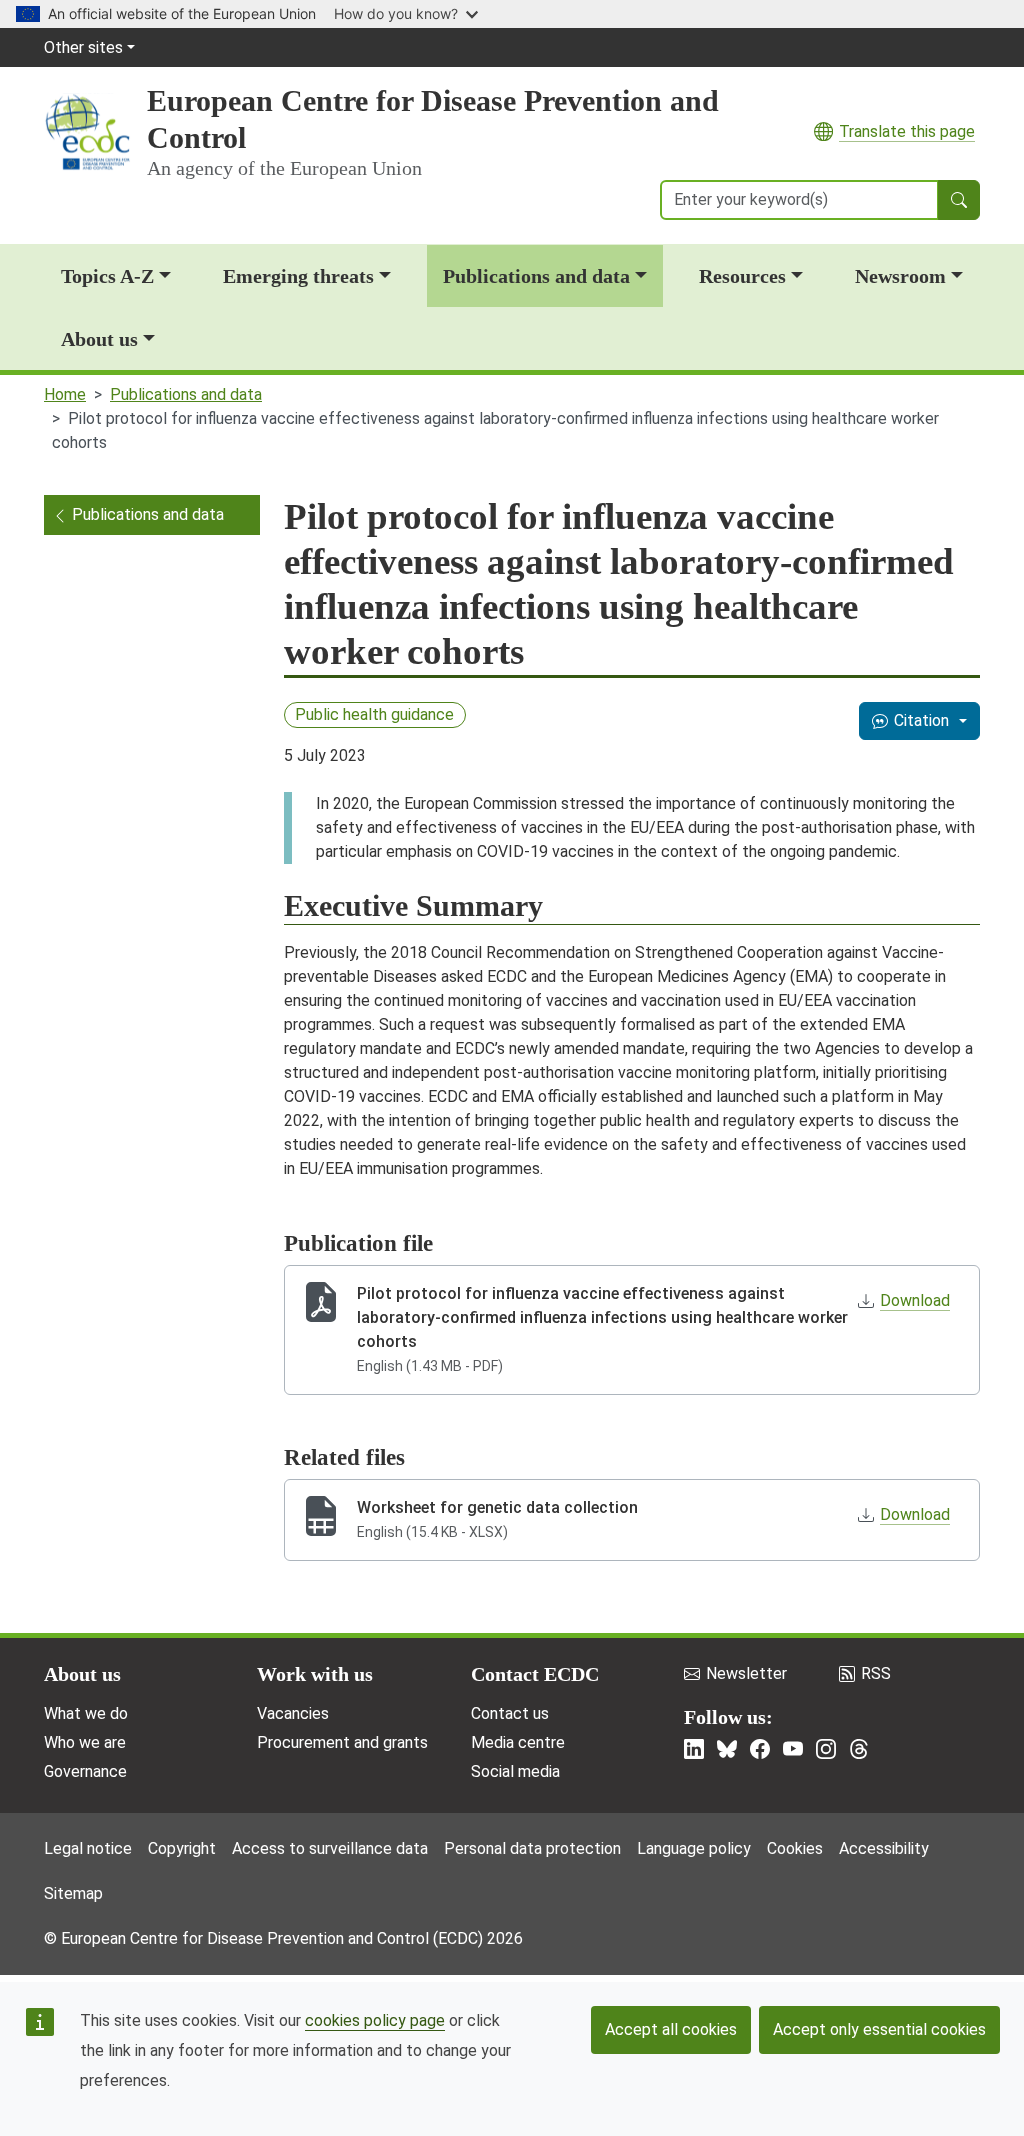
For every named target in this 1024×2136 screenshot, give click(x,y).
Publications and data (536, 276)
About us (99, 339)
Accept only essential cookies (879, 2029)
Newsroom (900, 276)
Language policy (694, 1848)
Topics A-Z (107, 276)
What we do (86, 1713)
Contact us (510, 1713)
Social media (515, 1771)
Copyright (182, 1848)
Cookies (795, 1848)
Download (915, 1300)
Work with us (315, 1674)
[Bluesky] (727, 1749)
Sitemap (73, 1893)
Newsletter (746, 1673)
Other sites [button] (83, 47)
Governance (85, 1771)
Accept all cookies (671, 2029)
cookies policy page (375, 2020)
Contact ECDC (535, 1674)
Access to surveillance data (330, 1848)
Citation (921, 720)
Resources (742, 276)
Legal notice (88, 1848)
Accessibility (884, 1848)
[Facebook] (760, 1749)
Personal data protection (532, 1848)
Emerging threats (298, 276)
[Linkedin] (694, 1749)
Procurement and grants (342, 1742)
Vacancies (293, 1713)
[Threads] (859, 1749)
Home (65, 394)
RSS (876, 1673)
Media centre (518, 1742)
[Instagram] (826, 1749)
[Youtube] (793, 1749)
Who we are (85, 1742)
